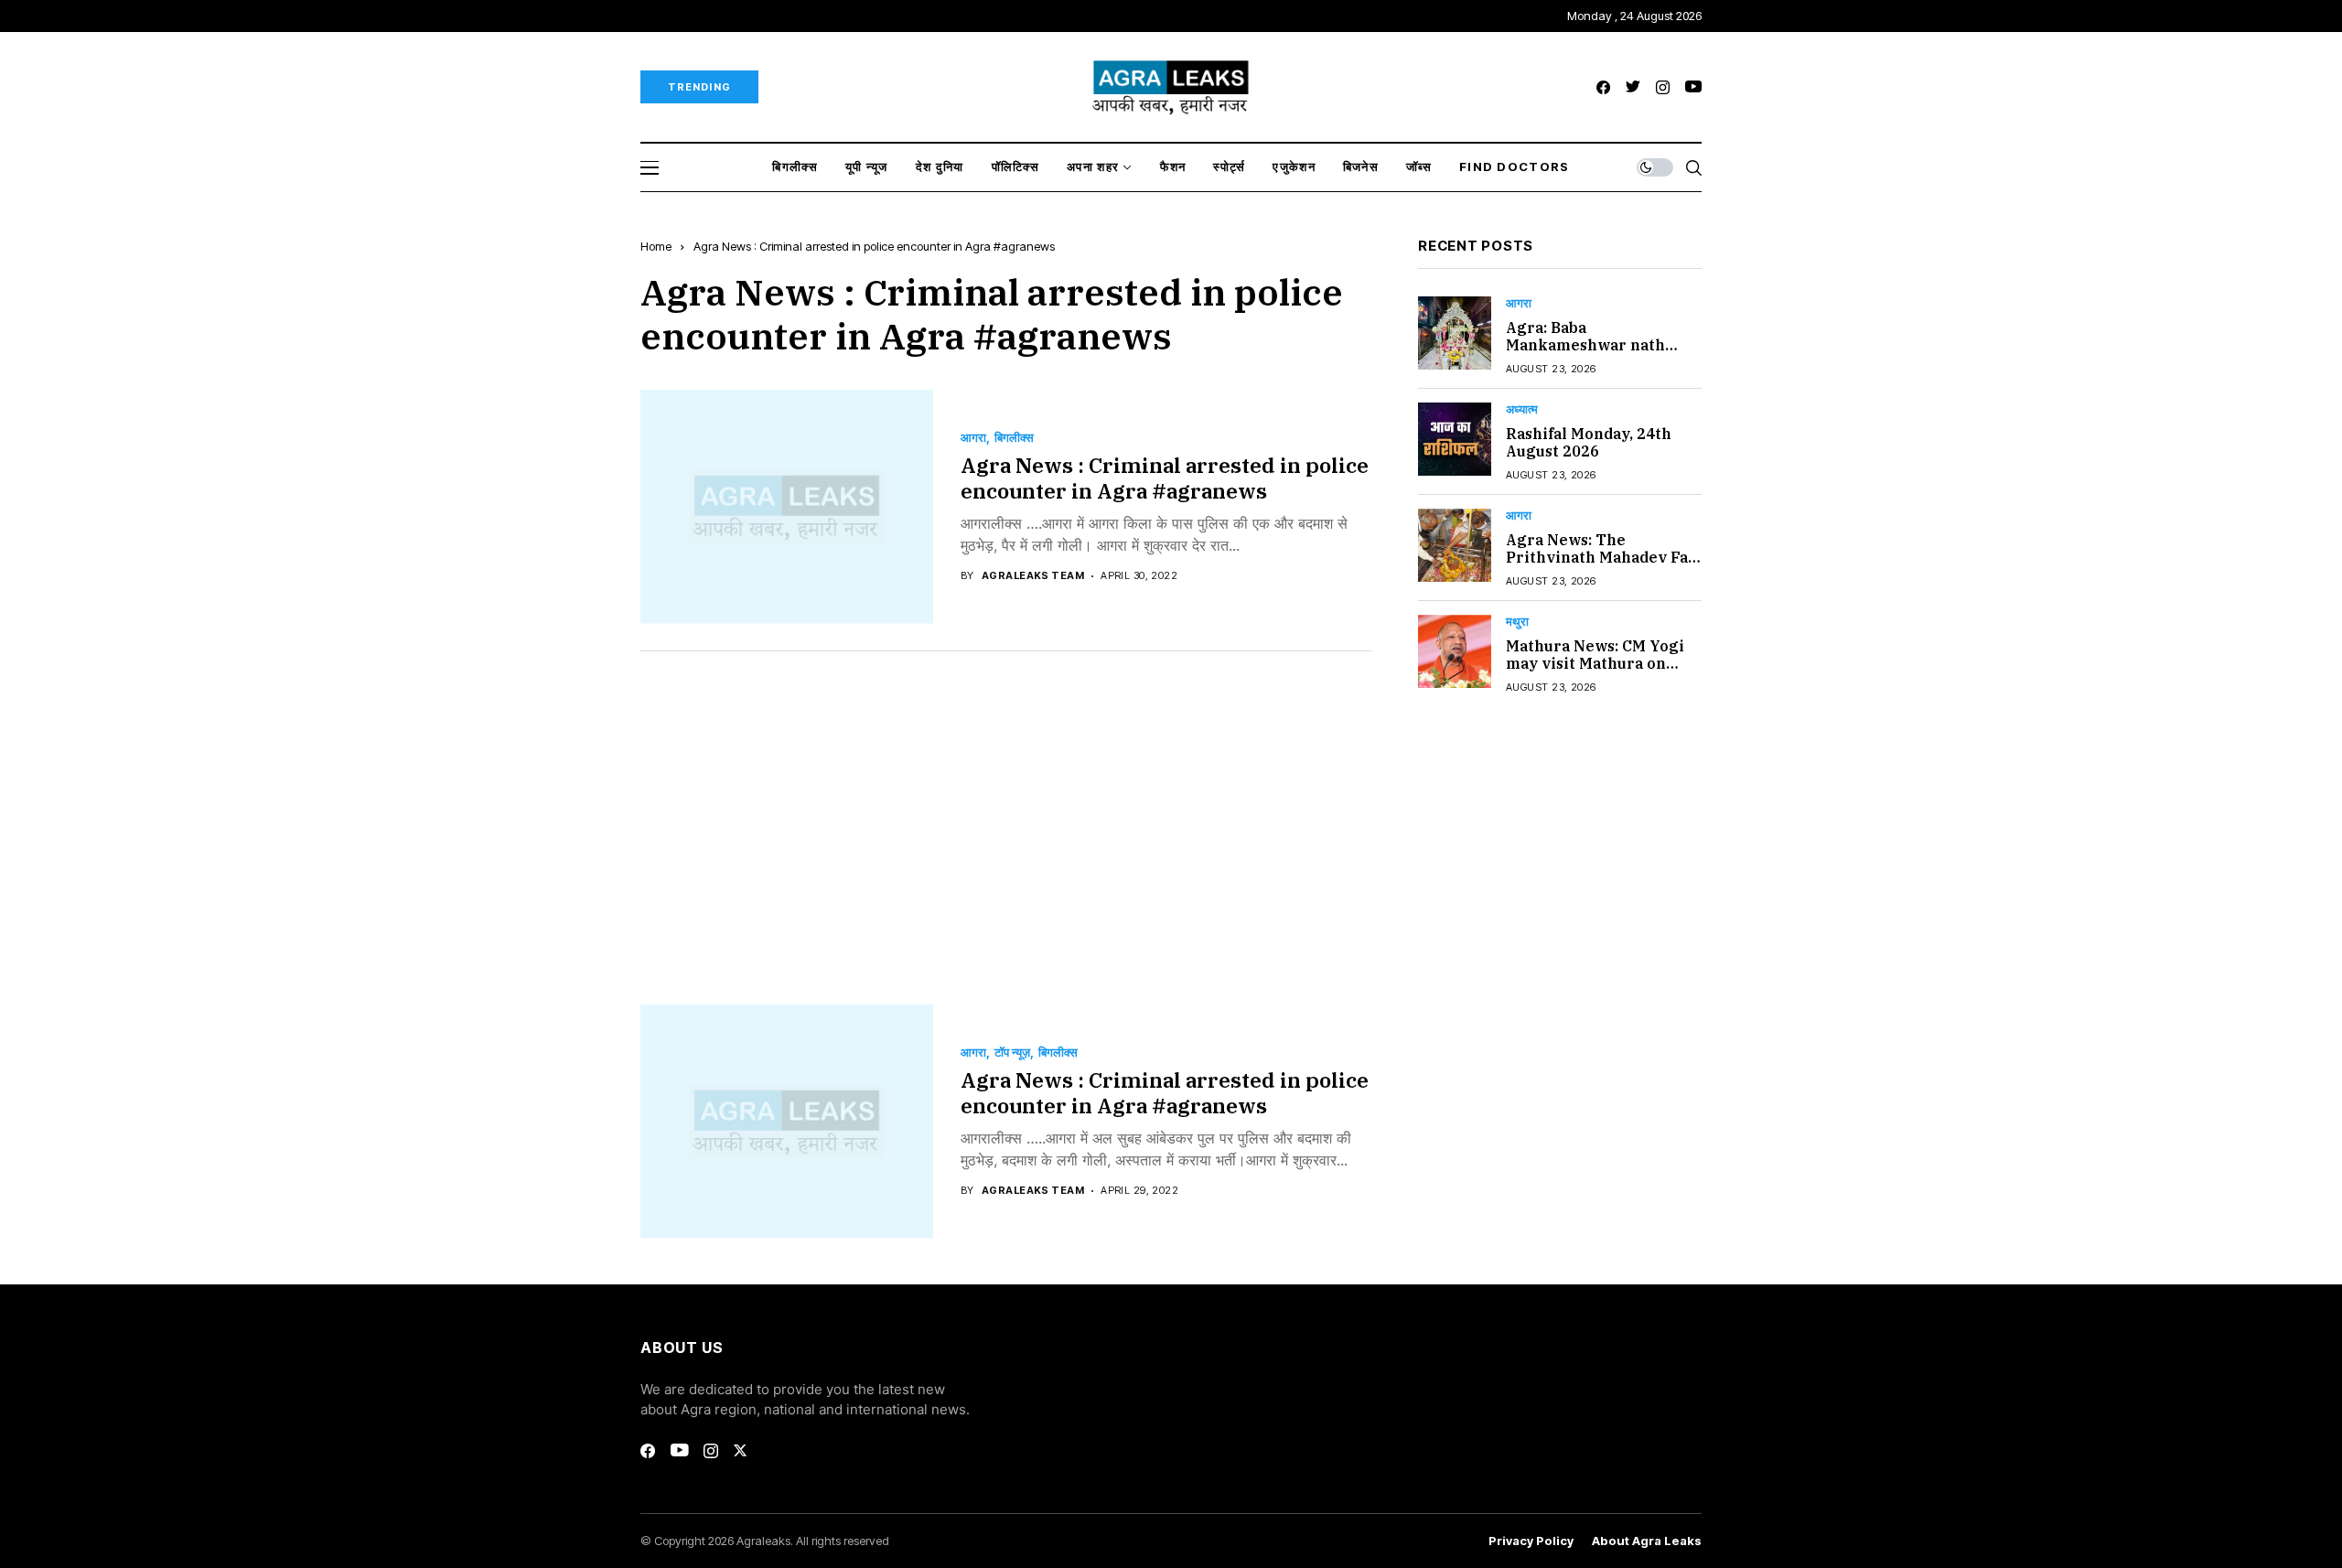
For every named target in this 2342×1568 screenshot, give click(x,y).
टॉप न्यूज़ (1012, 1052)
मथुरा (1517, 622)
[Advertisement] (1006, 814)
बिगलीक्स (1014, 438)
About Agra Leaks (1647, 1541)
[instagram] (1663, 87)
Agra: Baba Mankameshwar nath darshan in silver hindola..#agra (1585, 354)
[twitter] (1633, 87)
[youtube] (1693, 87)
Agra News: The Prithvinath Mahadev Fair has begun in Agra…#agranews (1604, 566)
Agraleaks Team (1033, 576)
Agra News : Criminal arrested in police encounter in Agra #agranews (1165, 478)
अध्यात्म (1522, 409)
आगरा (973, 438)
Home (656, 246)
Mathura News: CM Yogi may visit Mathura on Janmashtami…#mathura (1601, 663)
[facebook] (1603, 87)
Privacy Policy (1531, 1541)
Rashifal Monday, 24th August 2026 (1589, 442)
